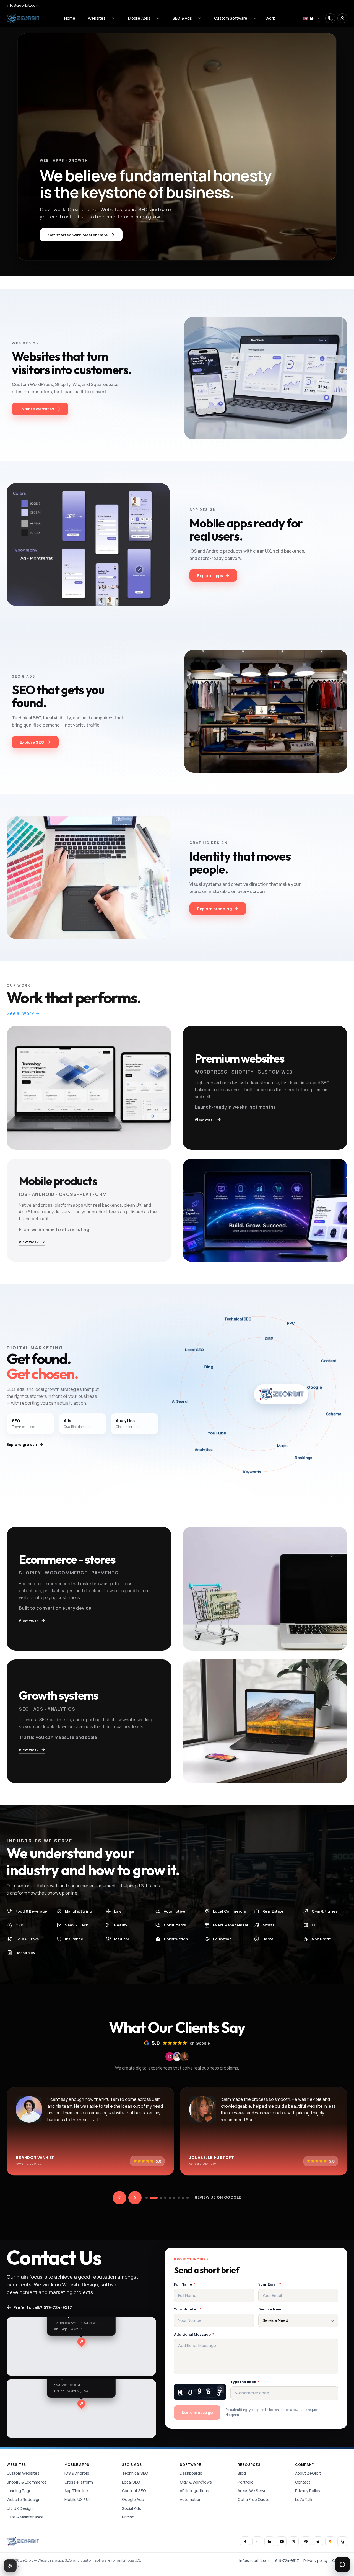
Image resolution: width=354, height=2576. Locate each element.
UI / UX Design (20, 2508)
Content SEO (134, 2491)
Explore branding (215, 909)
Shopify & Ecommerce (27, 2482)
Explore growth (22, 1444)
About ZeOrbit (308, 2473)
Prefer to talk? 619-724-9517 (43, 2307)
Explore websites (37, 409)
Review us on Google (218, 2197)
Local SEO (131, 2482)
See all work (20, 1013)
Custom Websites (23, 2473)
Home (70, 18)
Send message (197, 2412)
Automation (191, 2499)
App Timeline (76, 2491)
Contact (303, 2482)
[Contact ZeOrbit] (342, 18)
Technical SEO (135, 2473)
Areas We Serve (252, 2491)
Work (270, 18)
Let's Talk (304, 2499)
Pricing (128, 2517)
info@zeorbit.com (23, 5)
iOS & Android (77, 2473)
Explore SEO (32, 742)
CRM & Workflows (196, 2482)
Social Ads (132, 2508)
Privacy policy (316, 2560)
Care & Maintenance (25, 2517)
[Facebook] (245, 2541)
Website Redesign (24, 2499)
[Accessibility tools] (10, 2566)
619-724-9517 (287, 2560)
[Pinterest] (306, 2541)
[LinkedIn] (269, 2541)
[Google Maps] (330, 2541)
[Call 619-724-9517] (330, 18)
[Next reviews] (135, 2198)
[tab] (147, 2198)
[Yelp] (342, 2541)
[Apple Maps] (318, 2541)
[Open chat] (342, 2564)
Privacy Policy (308, 2491)
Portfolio (246, 2482)
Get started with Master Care (78, 235)
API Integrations (194, 2491)
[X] (294, 2541)
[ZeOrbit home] (23, 18)
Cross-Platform (79, 2482)
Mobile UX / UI (77, 2499)
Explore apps (210, 576)
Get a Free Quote (254, 2499)
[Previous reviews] (119, 2198)
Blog (242, 2473)
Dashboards (191, 2473)
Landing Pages (20, 2491)
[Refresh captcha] (220, 2389)
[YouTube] (282, 2541)
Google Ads (133, 2499)
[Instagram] (257, 2541)
